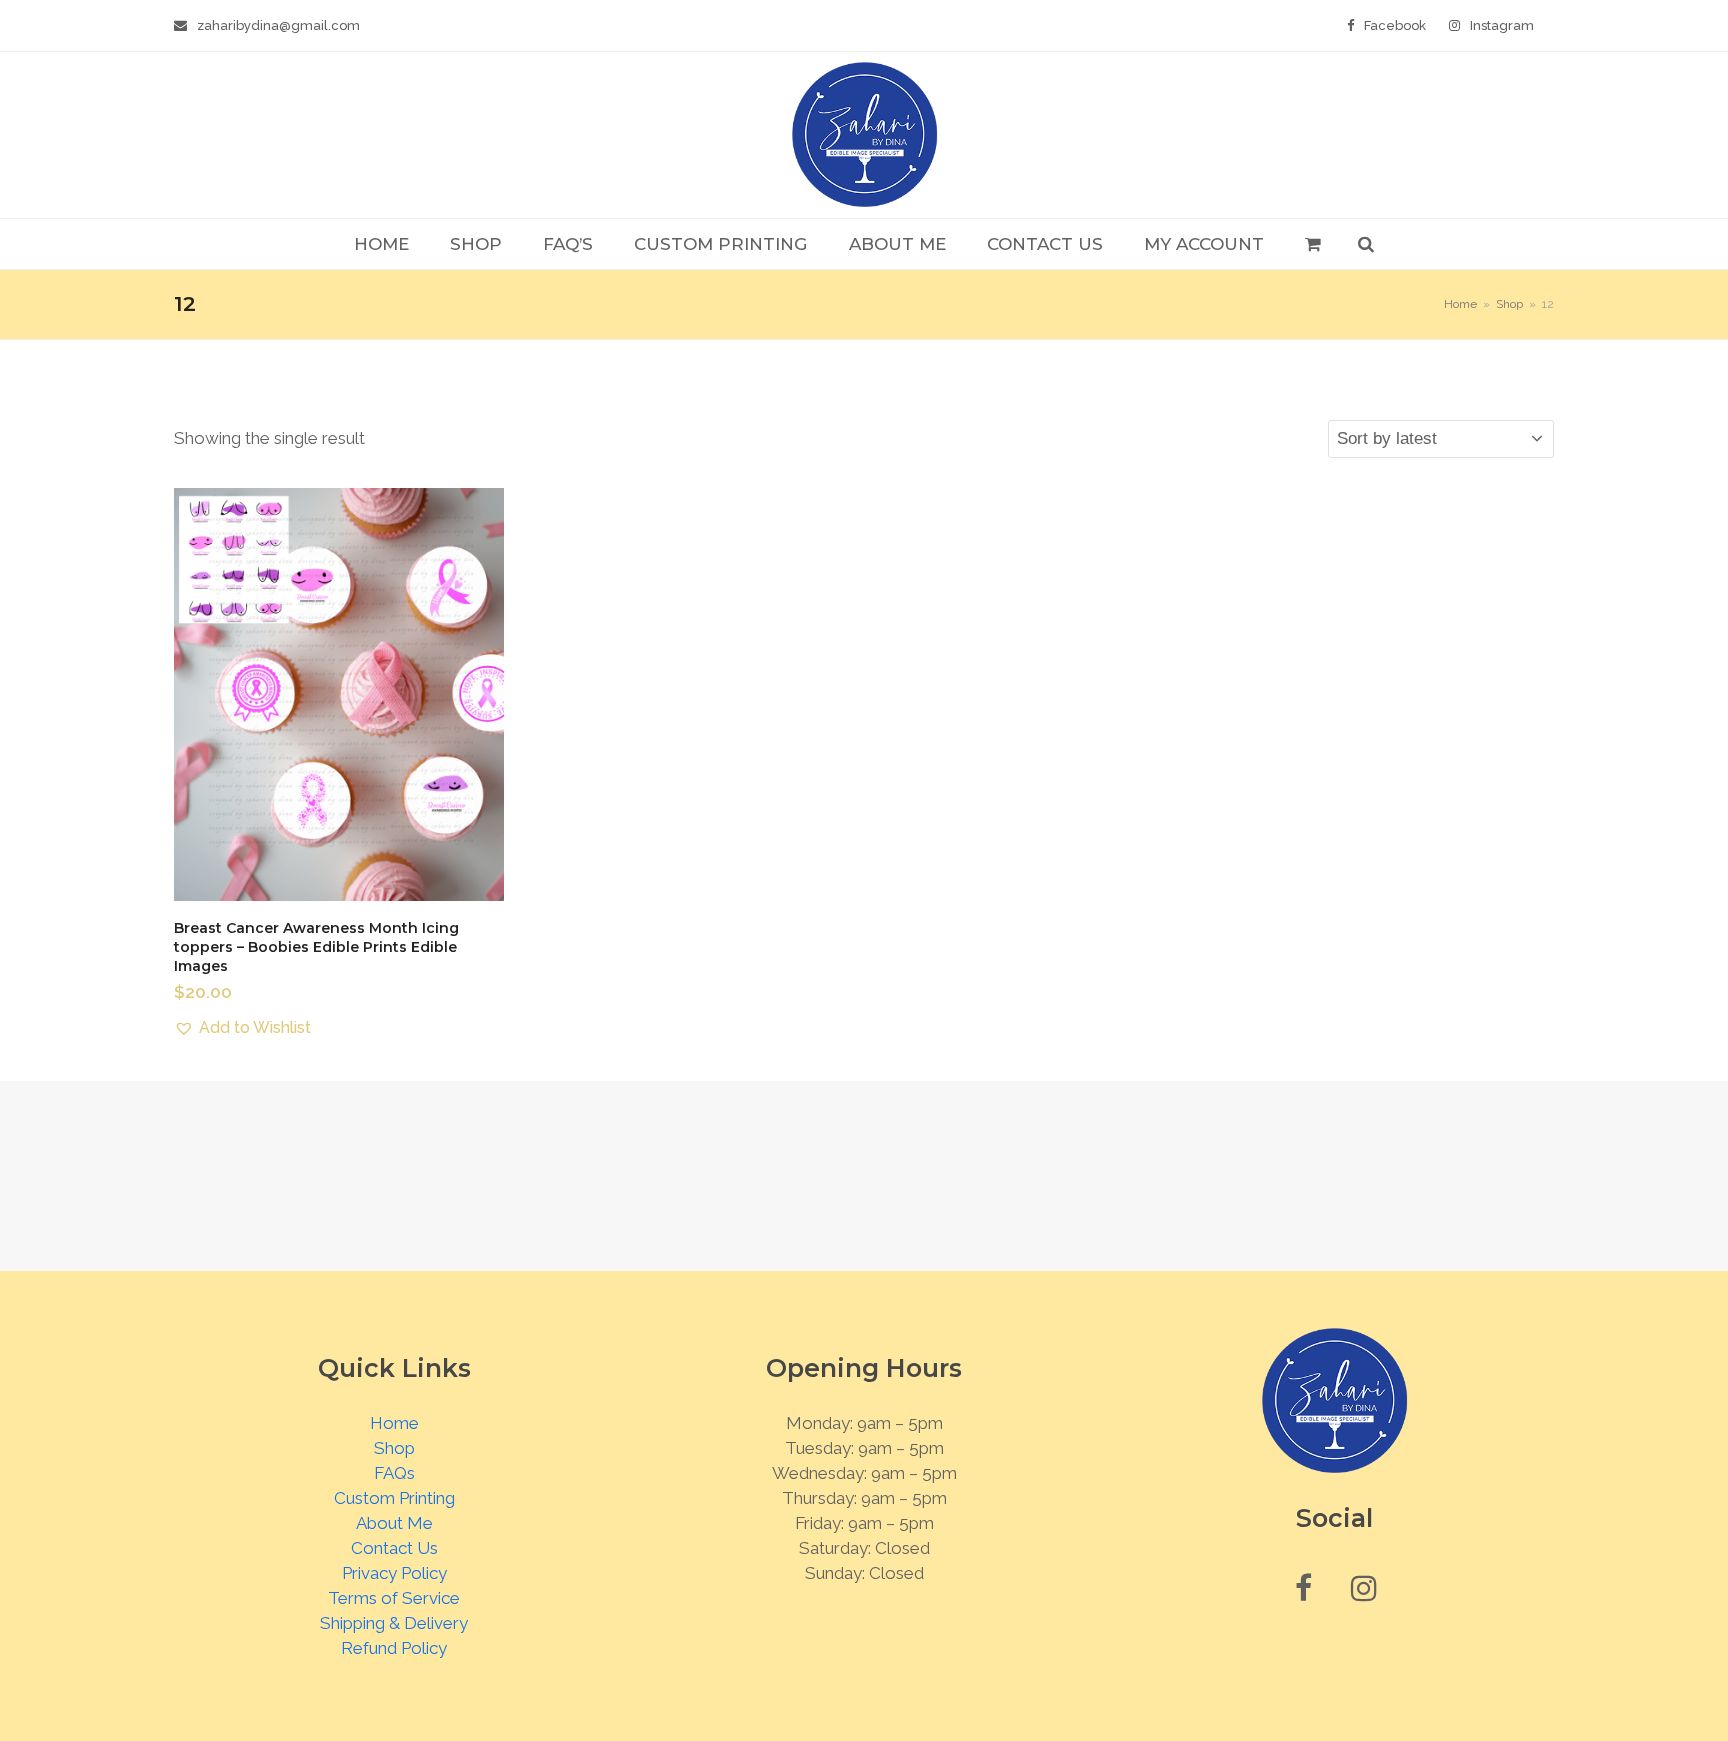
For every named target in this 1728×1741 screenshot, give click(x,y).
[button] (1312, 244)
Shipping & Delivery (394, 1623)
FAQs (394, 1473)
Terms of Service (394, 1598)
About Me (394, 1523)
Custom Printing (394, 1498)
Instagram (1502, 25)
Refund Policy (394, 1648)
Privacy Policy (394, 1573)
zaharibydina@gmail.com (278, 25)
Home (394, 1423)
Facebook (1395, 25)
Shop (394, 1448)
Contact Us (394, 1548)
